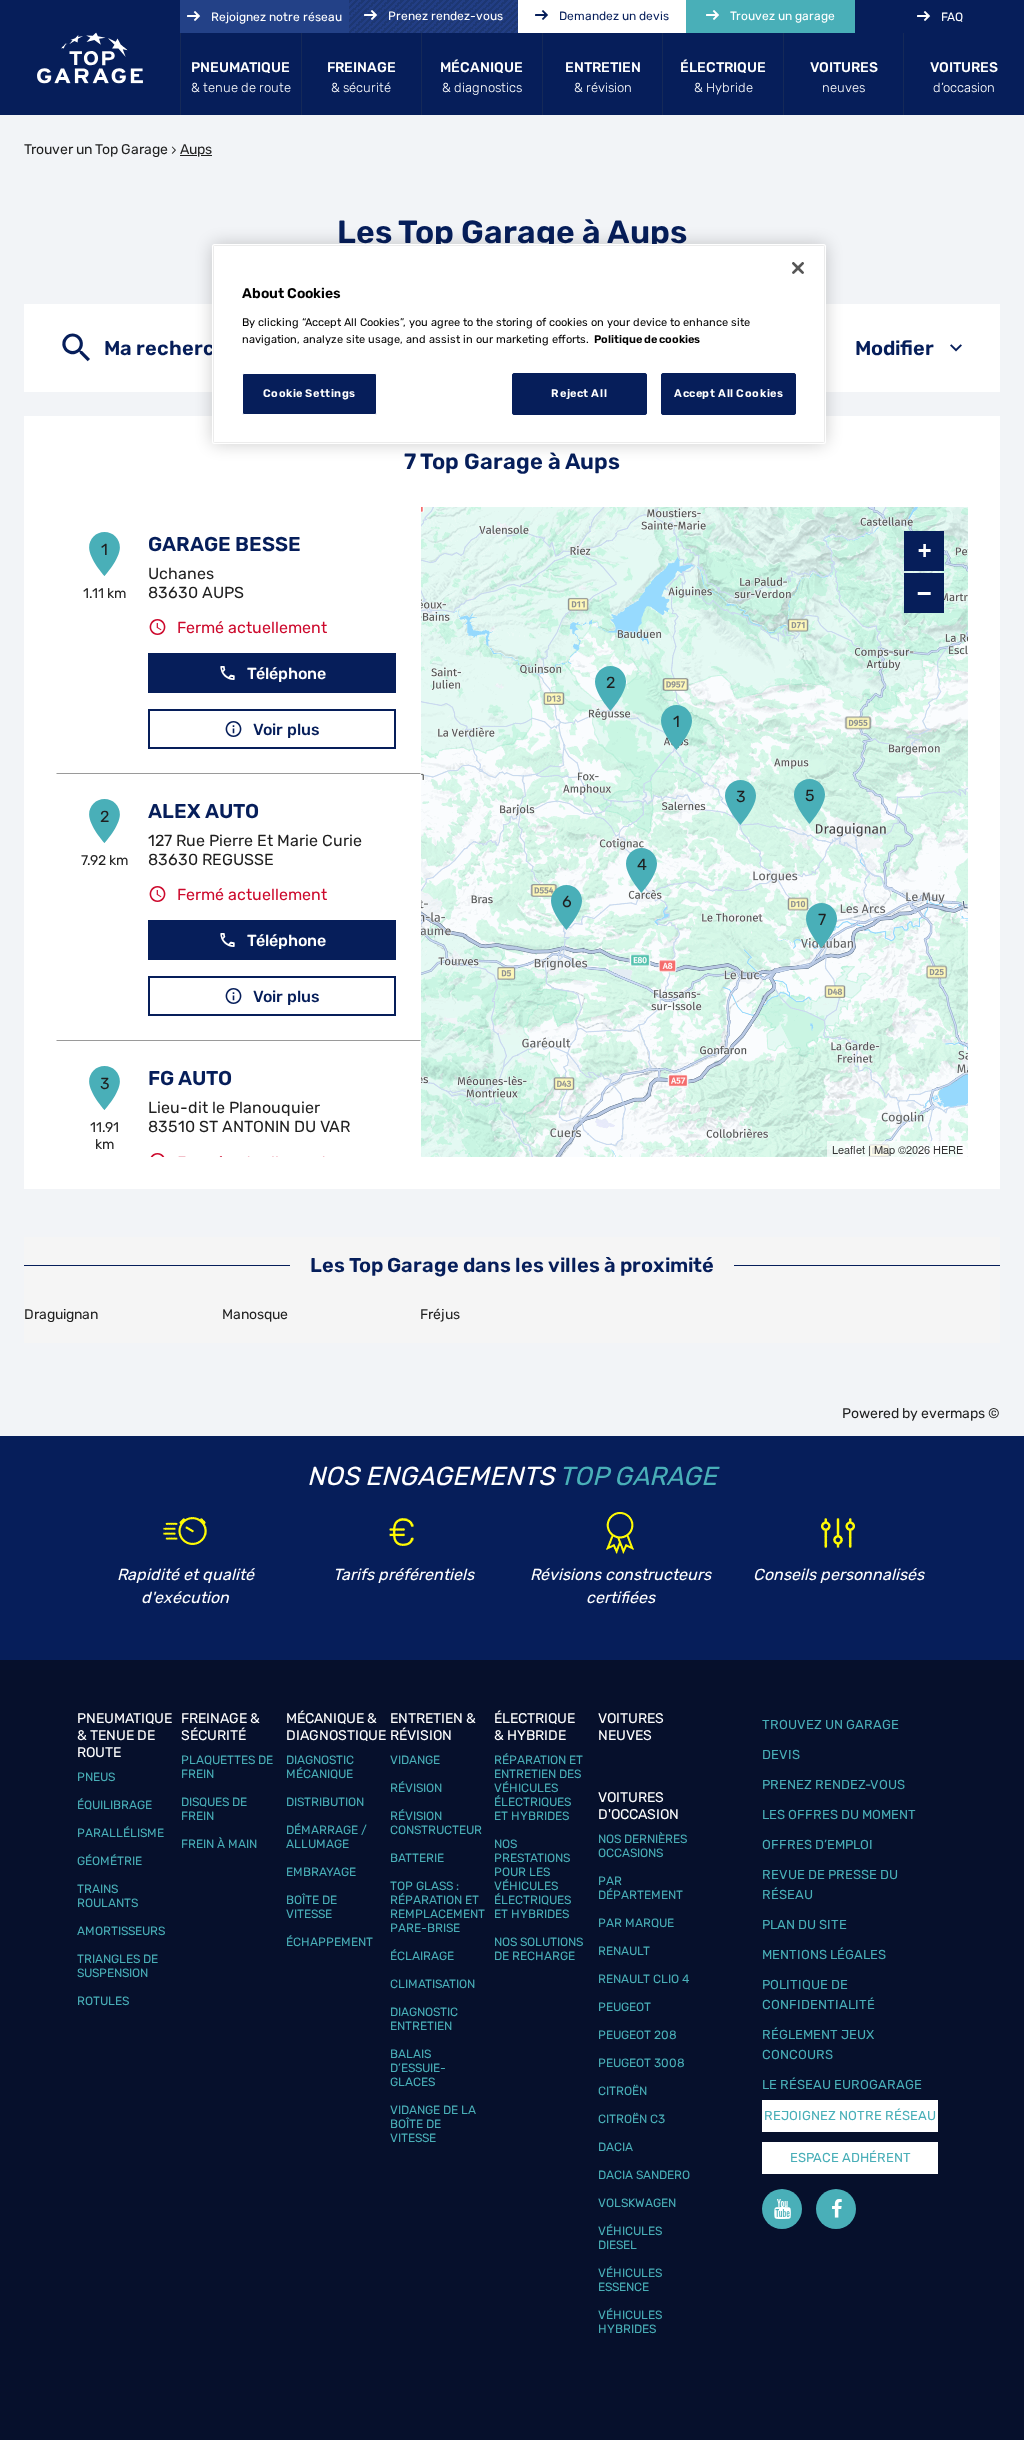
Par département (640, 1888)
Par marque (636, 1923)
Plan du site (804, 1924)
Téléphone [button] (286, 673)
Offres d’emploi (817, 1844)
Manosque (255, 1314)
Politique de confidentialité (818, 1994)
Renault (624, 1951)
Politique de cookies (647, 339)
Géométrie (109, 1861)
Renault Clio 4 (643, 1979)
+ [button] (924, 550)
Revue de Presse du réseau (830, 1884)
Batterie (417, 1858)
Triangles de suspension (117, 1966)
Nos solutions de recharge (538, 1949)
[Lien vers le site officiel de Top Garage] (90, 58)
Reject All (579, 393)
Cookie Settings (310, 393)
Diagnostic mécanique (320, 1767)
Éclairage (422, 1956)
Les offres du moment (839, 1814)
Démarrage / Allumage (326, 1837)
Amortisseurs (121, 1931)
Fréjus (440, 1314)
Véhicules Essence (630, 2280)
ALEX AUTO (203, 811)
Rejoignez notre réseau (850, 2115)
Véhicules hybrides (630, 2322)
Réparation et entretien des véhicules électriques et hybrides (538, 1788)
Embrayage (321, 1872)
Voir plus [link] (286, 729)
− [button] (924, 593)
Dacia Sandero (644, 2175)
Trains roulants (107, 1896)
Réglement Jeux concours (818, 2044)
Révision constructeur (436, 1823)
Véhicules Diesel (630, 2238)
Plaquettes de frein (227, 1767)
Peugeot (624, 2007)
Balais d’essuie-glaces (418, 2068)
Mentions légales (824, 1954)
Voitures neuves (631, 1727)
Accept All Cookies (728, 393)
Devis (781, 1754)
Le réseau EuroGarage (842, 2084)
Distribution (325, 1802)
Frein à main (219, 1844)
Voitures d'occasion (638, 1806)
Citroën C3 (631, 2119)
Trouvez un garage (830, 1724)
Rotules (103, 2001)
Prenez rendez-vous (833, 1784)
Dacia (615, 2147)
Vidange (415, 1760)
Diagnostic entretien (424, 2019)
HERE (948, 1149)
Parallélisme (120, 1833)
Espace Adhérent (850, 2157)
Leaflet (848, 1149)
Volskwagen (637, 2203)
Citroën (622, 2091)
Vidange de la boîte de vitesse (433, 2124)
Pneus (96, 1777)
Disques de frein (214, 1809)
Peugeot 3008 (641, 2063)
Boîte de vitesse (311, 1907)
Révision (416, 1788)
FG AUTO (190, 1078)
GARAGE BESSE (224, 544)
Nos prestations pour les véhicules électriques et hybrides (532, 1879)
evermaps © (960, 1413)
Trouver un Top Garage (96, 149)
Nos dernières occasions (642, 1846)
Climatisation (432, 1984)
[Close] (798, 268)
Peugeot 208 (637, 2035)
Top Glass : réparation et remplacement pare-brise (437, 1907)
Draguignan (61, 1314)
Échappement (329, 1942)
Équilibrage (114, 1805)
